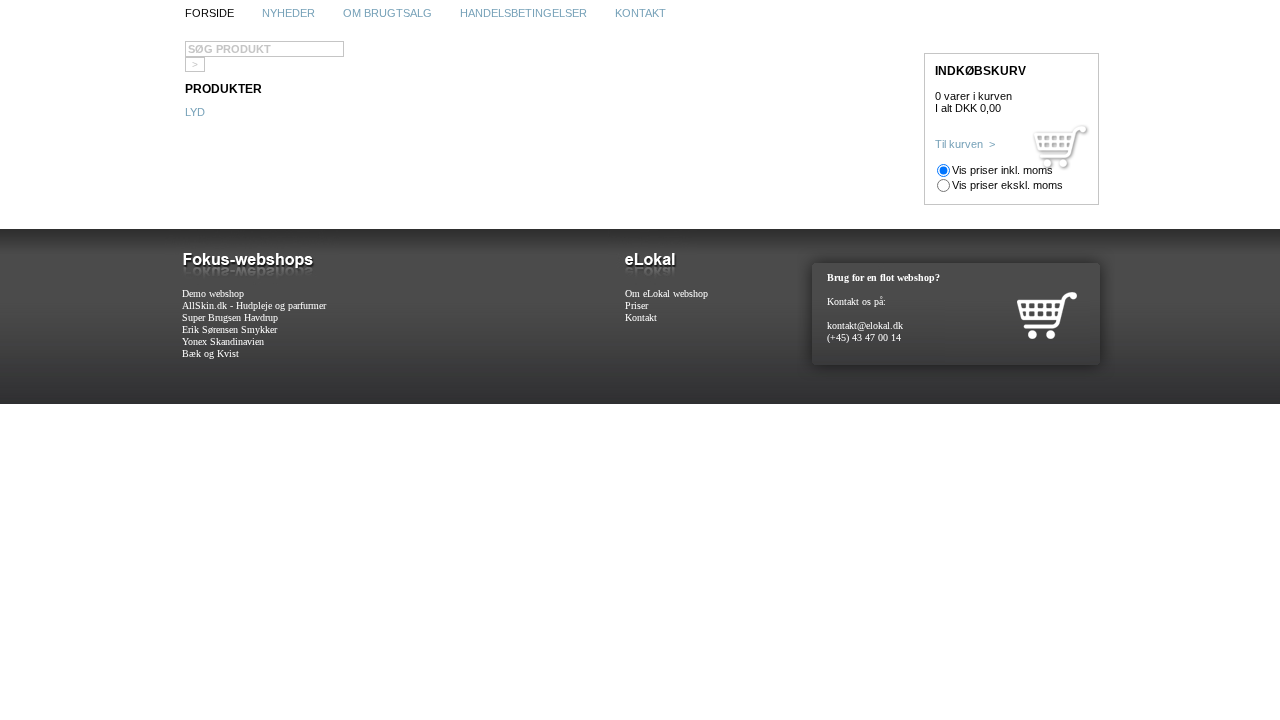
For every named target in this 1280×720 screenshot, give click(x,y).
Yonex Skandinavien (223, 341)
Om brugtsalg (387, 13)
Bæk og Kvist (210, 353)
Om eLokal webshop (666, 293)
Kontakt (640, 13)
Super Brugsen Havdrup (230, 317)
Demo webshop (213, 293)
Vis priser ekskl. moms (1007, 185)
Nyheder (288, 13)
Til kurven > (965, 144)
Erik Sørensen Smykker (229, 329)
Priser (636, 305)
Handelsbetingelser (523, 13)
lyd (195, 112)
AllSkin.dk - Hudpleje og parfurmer (254, 305)
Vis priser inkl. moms (1002, 170)
